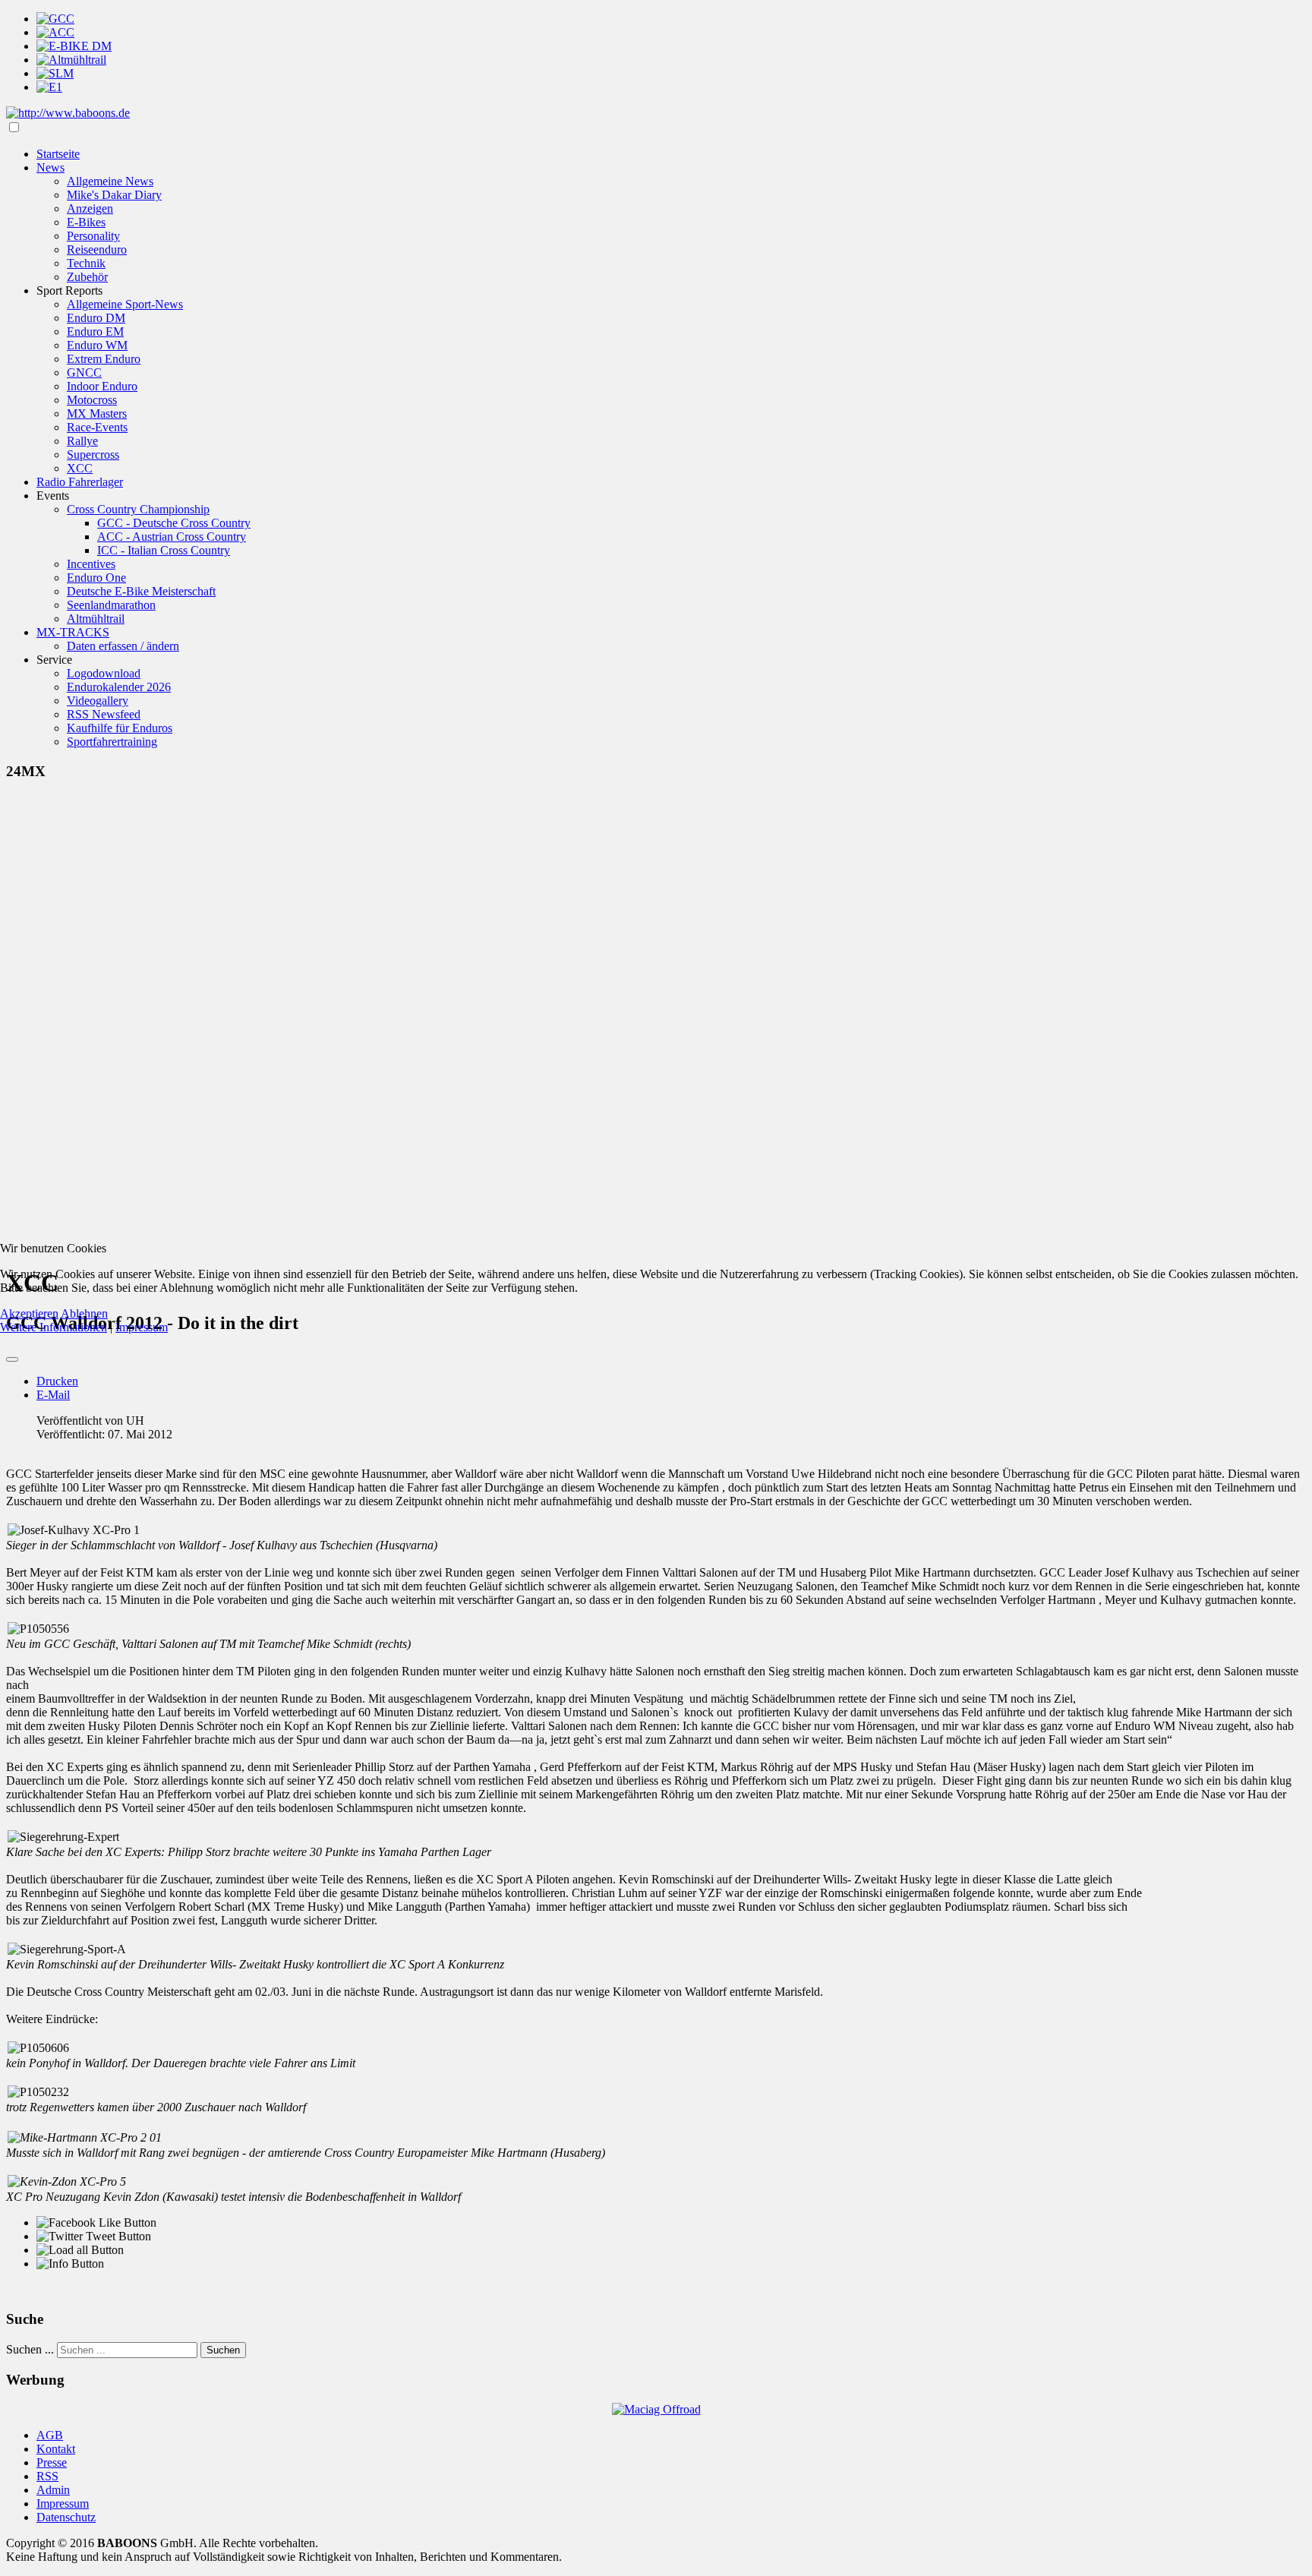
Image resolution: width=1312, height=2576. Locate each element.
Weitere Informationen (54, 1327)
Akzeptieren (29, 1313)
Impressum (142, 1327)
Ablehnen (84, 1313)
